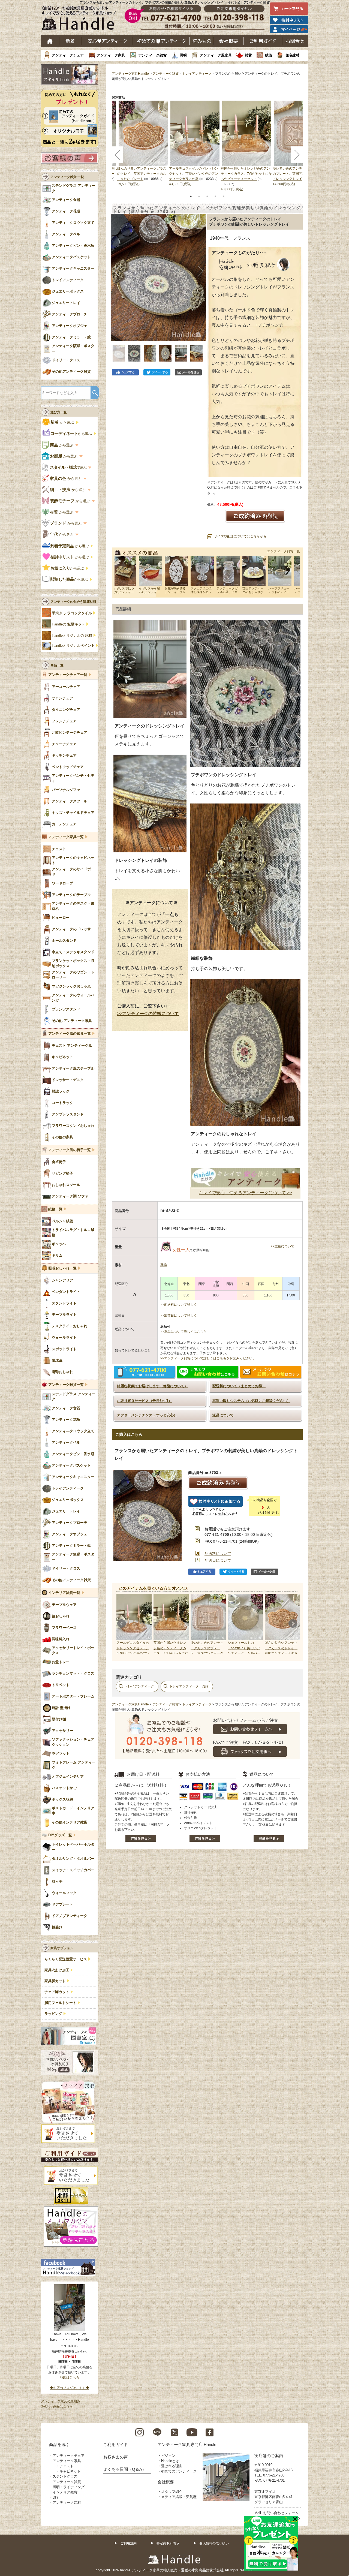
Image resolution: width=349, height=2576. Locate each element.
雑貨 (248, 55)
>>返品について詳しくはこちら (183, 1332)
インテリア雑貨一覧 (64, 1593)
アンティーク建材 (67, 2503)
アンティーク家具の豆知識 (61, 2401)
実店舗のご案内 (269, 2456)
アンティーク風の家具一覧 (70, 1034)
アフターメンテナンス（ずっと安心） (147, 1415)
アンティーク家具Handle (130, 74)
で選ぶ (69, 467)
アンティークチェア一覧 (68, 675)
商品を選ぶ (59, 2444)
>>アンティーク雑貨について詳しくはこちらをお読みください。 (208, 1358)
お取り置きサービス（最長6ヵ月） (145, 1401)
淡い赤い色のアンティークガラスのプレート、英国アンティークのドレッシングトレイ (297, 174)
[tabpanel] (195, 144)
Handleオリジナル (73, 646)
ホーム (50, 41)
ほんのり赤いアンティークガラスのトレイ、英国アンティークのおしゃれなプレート (142, 174)
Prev (122, 1624)
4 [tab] (215, 196)
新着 (70, 41)
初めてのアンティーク (179, 2471)
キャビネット (70, 2471)
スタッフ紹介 (172, 2492)
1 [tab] (191, 196)
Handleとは (170, 2461)
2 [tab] (199, 196)
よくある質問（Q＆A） (125, 2469)
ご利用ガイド (263, 41)
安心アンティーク (107, 41)
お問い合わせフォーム (281, 2513)
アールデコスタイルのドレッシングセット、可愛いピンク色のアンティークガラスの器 (194, 174)
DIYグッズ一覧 (60, 1835)
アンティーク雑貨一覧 (284, 551)
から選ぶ (63, 422)
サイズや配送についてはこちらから (240, 536)
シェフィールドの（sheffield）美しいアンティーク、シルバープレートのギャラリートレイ (244, 1653)
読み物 (202, 41)
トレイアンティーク (197, 74)
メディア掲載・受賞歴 (179, 2497)
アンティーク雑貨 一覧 (67, 177)
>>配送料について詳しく (179, 1305)
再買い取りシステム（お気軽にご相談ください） (251, 1401)
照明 (183, 55)
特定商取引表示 (168, 2543)
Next (293, 1624)
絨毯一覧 (55, 1209)
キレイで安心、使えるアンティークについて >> (245, 1193)
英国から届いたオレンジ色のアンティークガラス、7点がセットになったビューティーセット (246, 174)
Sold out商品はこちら (57, 2406)
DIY (56, 2497)
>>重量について (282, 1246)
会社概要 (229, 41)
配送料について (218, 1554)
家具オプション (62, 1948)
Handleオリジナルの (72, 636)
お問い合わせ (295, 41)
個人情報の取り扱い (214, 2543)
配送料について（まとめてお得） (239, 1386)
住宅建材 (292, 55)
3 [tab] (207, 196)
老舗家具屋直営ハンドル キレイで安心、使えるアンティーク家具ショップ (81, 19)
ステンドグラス (65, 2476)
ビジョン (168, 2456)
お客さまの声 (116, 2457)
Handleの (68, 624)
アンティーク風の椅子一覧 (70, 1150)
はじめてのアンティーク (161, 41)
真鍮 (164, 1265)
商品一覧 (57, 665)
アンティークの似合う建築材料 (73, 602)
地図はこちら (70, 2378)
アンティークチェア (68, 55)
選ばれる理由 (172, 2466)
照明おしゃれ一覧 (62, 1268)
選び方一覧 (59, 412)
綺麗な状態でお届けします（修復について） (152, 1386)
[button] (116, 271)
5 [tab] (224, 196)
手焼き (72, 613)
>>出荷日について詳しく (179, 1316)
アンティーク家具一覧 (66, 837)
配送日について (218, 1560)
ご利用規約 (128, 2543)
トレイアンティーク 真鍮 (189, 1686)
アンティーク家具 (111, 55)
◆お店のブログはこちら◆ (70, 2388)
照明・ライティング (69, 2487)
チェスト (67, 2466)
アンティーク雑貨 (152, 55)
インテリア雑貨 (65, 2492)
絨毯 (269, 55)
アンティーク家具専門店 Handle (187, 2444)
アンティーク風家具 (216, 55)
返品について (223, 1415)
